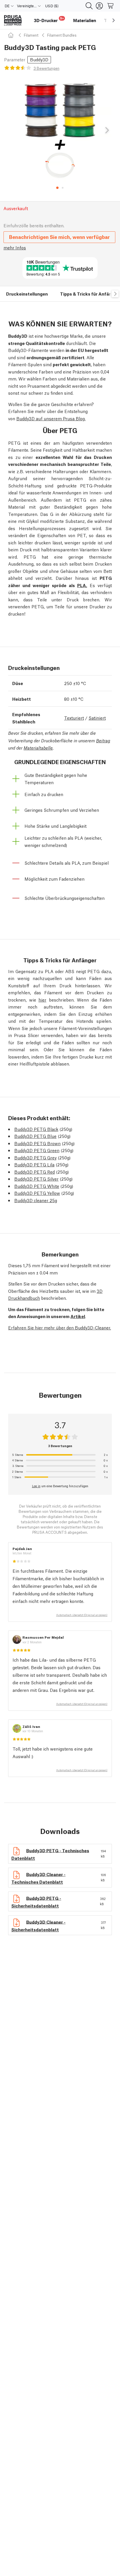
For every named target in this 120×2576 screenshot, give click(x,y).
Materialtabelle (38, 748)
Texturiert (74, 718)
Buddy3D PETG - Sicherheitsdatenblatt (36, 1901)
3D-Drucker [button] (49, 20)
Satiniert (97, 718)
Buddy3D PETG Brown (37, 1143)
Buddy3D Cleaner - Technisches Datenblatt (38, 1877)
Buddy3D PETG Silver (36, 1179)
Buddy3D (39, 59)
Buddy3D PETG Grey (35, 1157)
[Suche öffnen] (89, 6)
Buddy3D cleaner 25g (36, 1200)
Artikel (78, 1316)
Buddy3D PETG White (37, 1186)
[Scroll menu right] (114, 20)
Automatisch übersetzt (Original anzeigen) (82, 1615)
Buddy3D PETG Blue (35, 1136)
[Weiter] (107, 131)
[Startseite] (12, 35)
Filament (31, 35)
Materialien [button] (85, 20)
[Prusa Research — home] (13, 20)
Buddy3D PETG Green (37, 1150)
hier (42, 1000)
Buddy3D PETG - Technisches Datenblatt (50, 1854)
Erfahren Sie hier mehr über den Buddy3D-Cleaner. (60, 1327)
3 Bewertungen (46, 68)
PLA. (82, 585)
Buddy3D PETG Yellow (37, 1193)
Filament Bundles (62, 35)
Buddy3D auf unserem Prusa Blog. (51, 418)
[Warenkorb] (111, 6)
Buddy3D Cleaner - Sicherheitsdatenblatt (38, 1925)
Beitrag (103, 740)
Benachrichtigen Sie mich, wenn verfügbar (59, 237)
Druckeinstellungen (27, 294)
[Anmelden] (99, 6)
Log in (36, 1486)
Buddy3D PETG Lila (34, 1164)
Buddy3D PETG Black (36, 1129)
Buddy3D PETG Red (35, 1172)
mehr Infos (15, 247)
